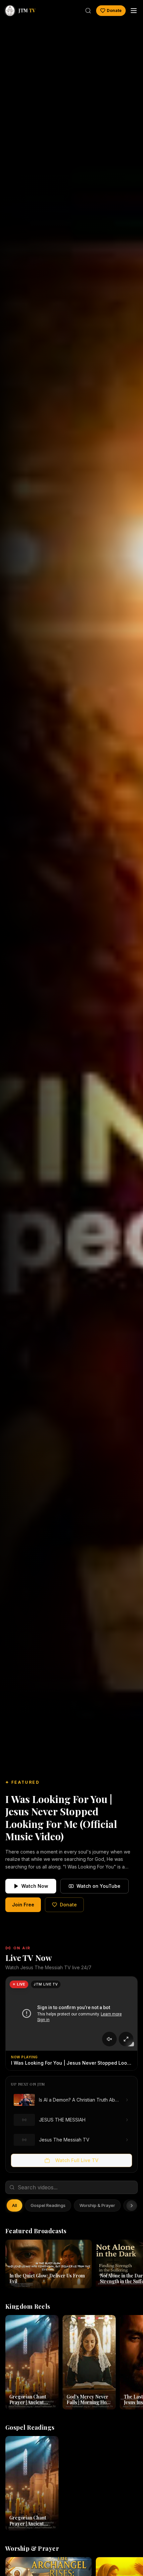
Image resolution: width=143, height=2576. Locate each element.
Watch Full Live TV (77, 2160)
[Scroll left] (11, 2206)
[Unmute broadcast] (109, 2039)
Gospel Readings (48, 2205)
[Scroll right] (132, 2206)
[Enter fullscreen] (126, 2039)
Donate (114, 10)
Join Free (23, 1905)
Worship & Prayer (97, 2205)
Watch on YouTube (98, 1886)
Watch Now (35, 1886)
